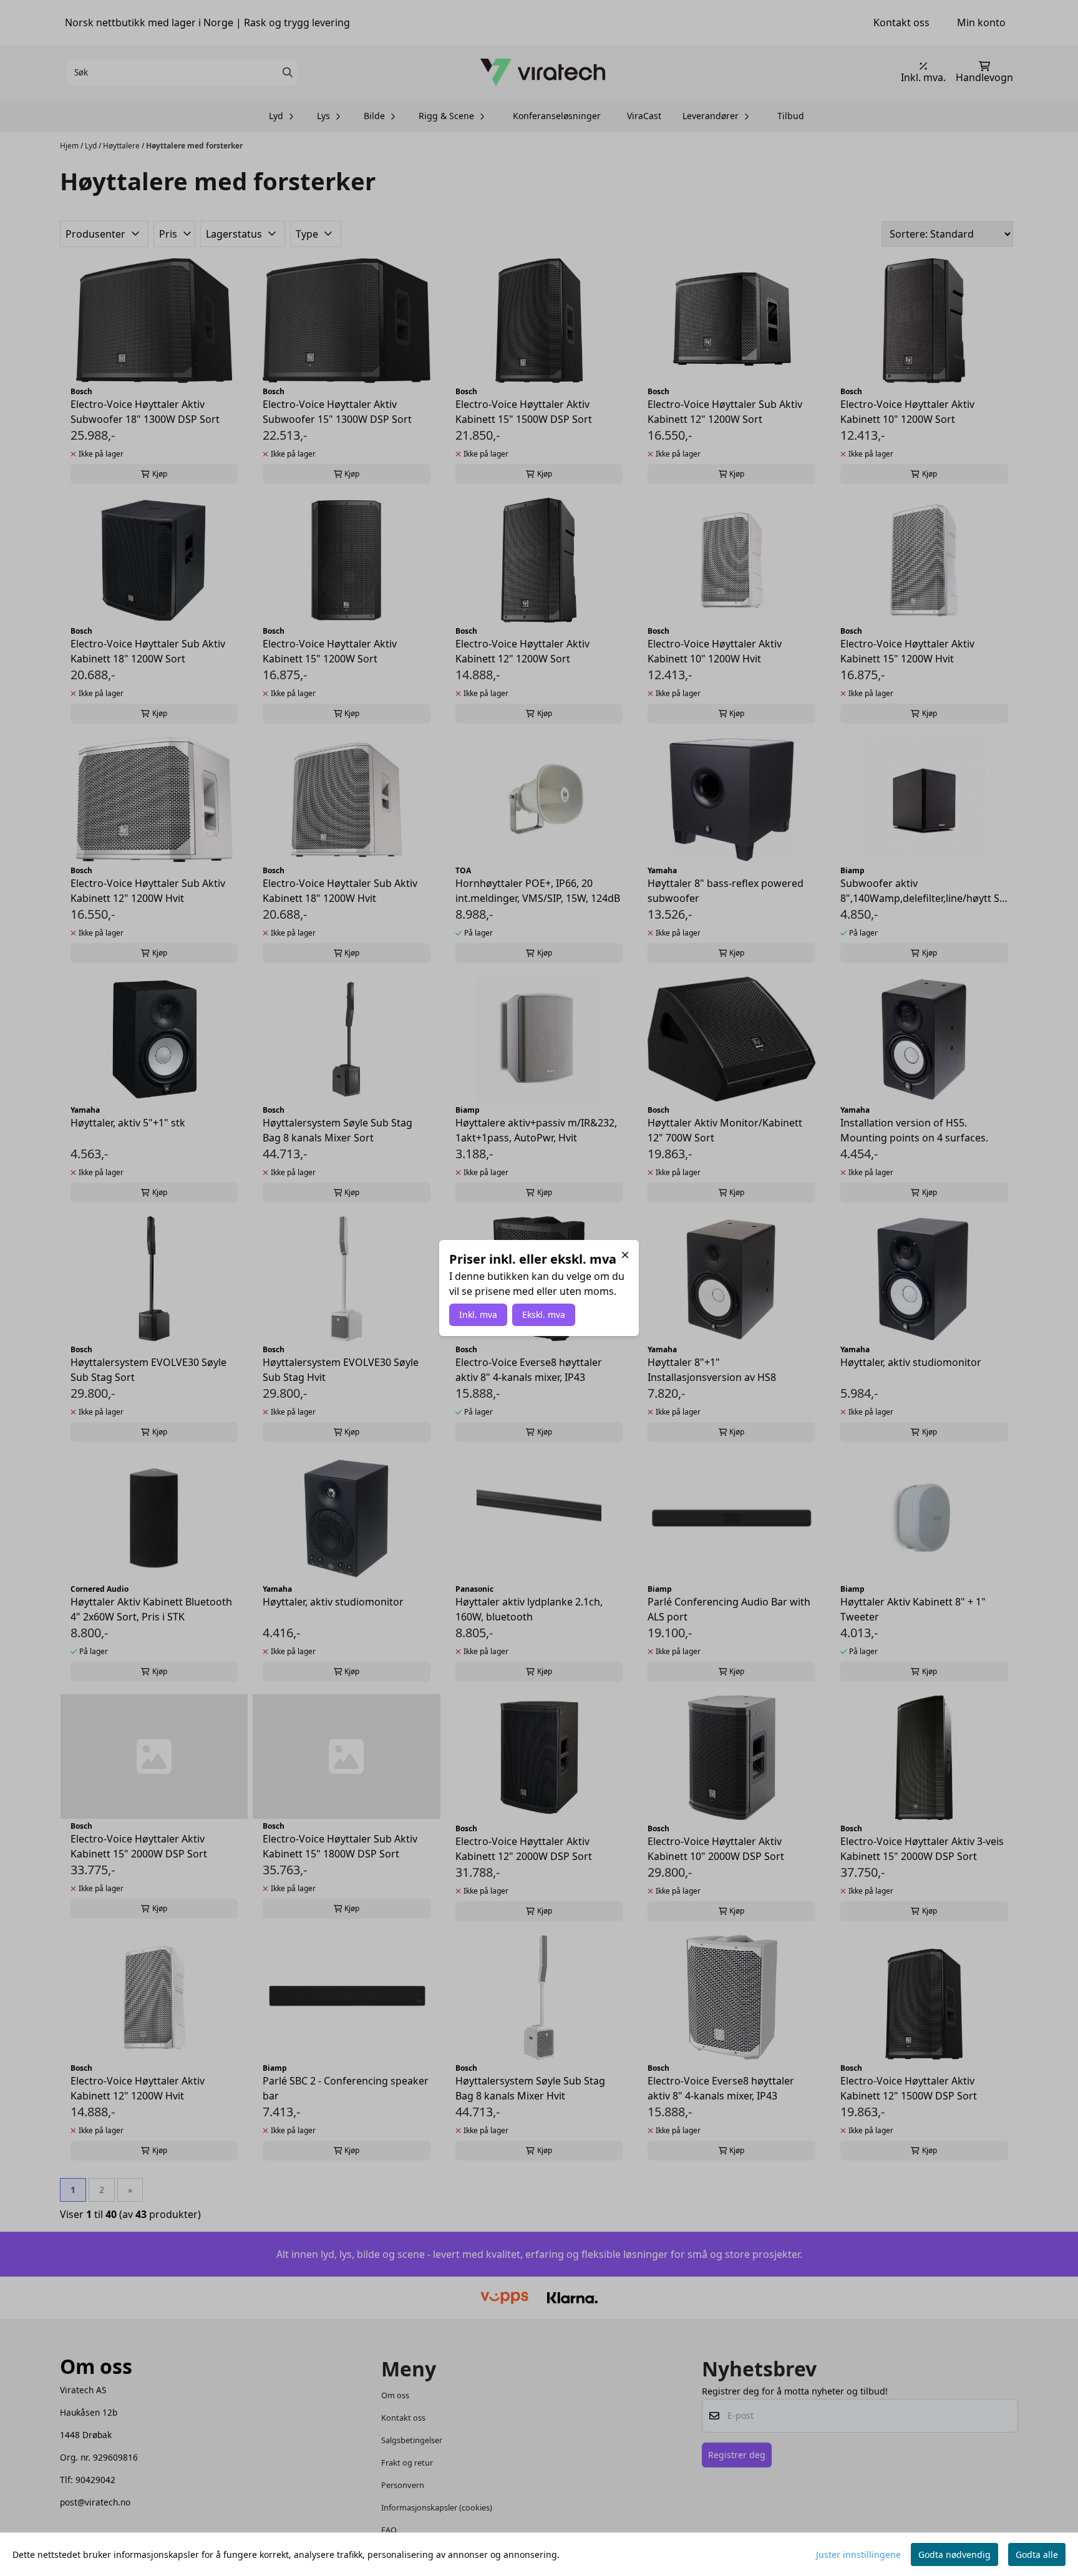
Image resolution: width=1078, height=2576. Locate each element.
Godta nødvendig (954, 2554)
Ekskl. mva (544, 1315)
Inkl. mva (478, 1315)
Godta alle (1037, 2554)
